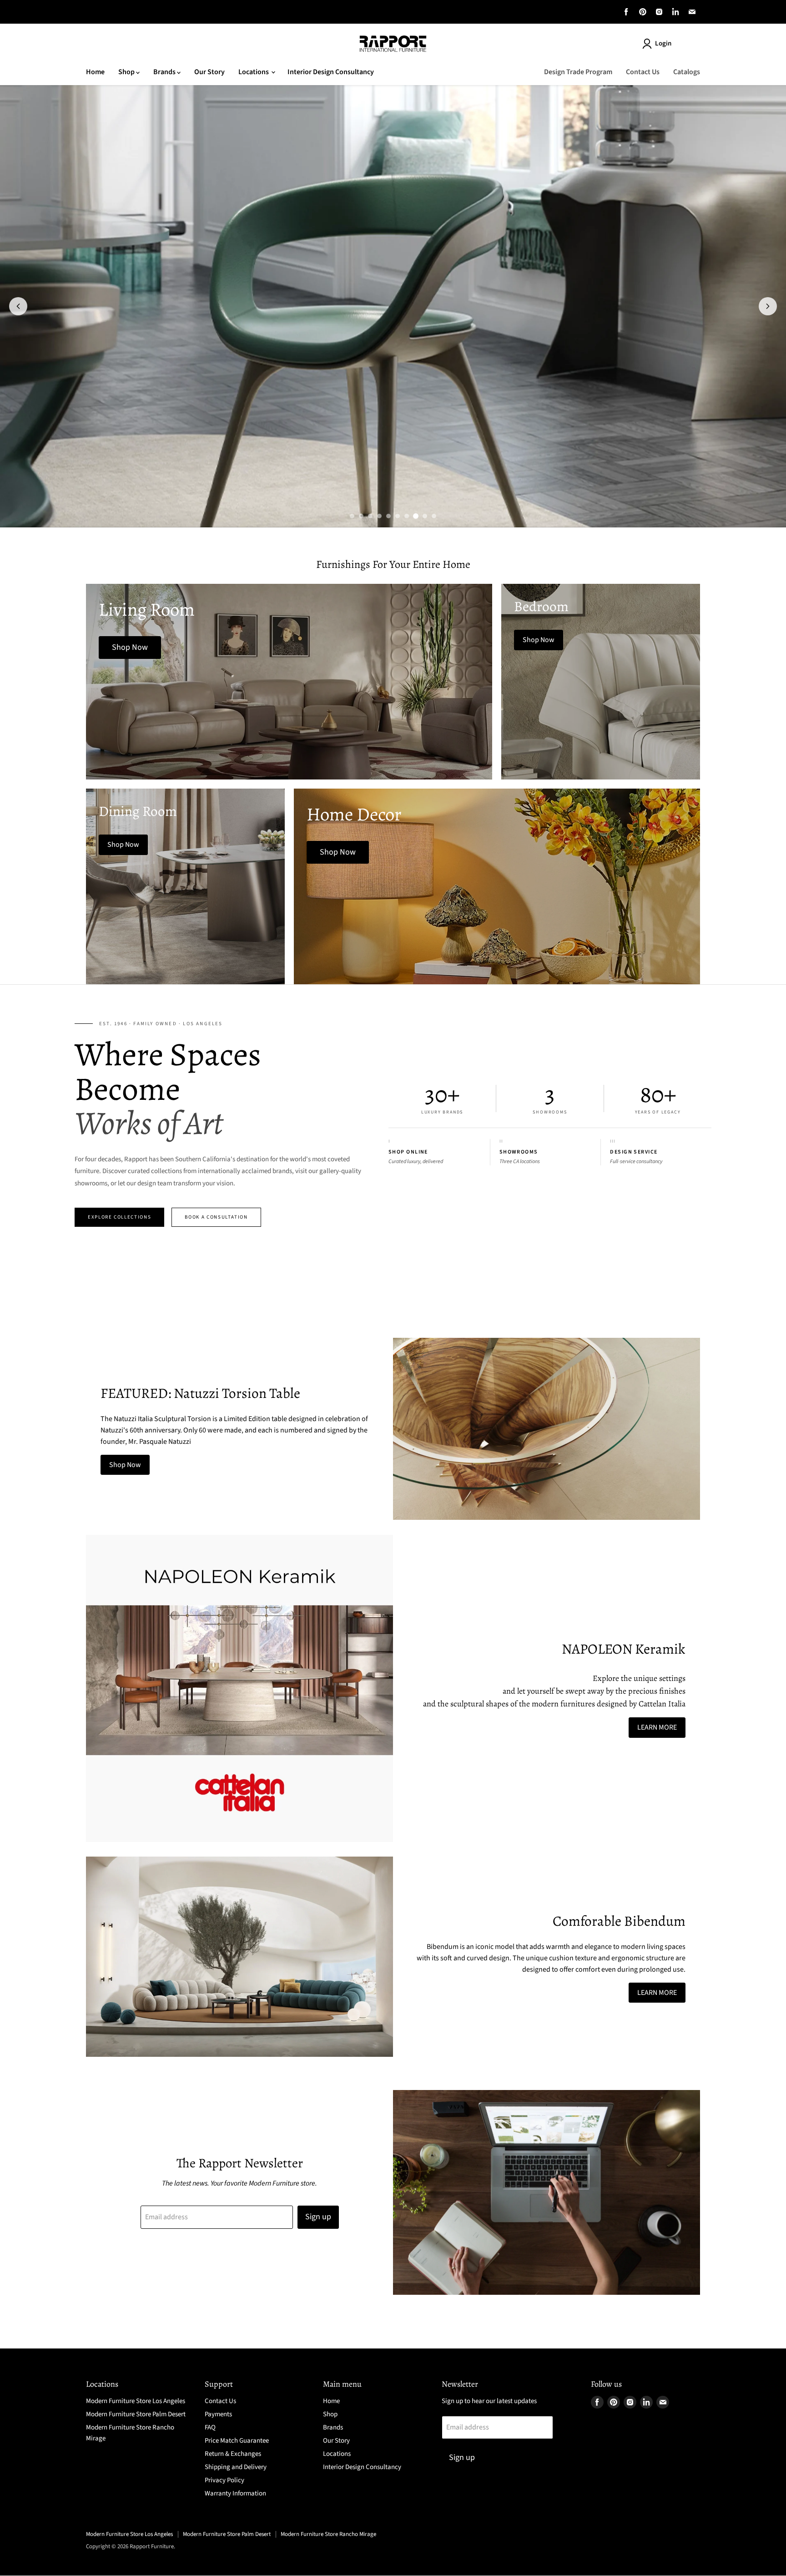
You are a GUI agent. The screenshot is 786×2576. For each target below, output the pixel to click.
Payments (218, 2414)
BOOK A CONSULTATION (216, 1217)
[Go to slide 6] (398, 516)
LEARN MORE (657, 1727)
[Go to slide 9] (425, 516)
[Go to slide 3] (370, 516)
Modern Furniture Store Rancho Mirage (328, 2534)
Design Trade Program (578, 72)
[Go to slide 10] (434, 516)
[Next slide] (768, 306)
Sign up (318, 2217)
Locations (254, 72)
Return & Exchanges (233, 2454)
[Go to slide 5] (388, 516)
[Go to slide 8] (416, 516)
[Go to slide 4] (379, 516)
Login (663, 43)
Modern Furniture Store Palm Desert (136, 2414)
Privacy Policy (224, 2480)
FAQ (210, 2427)
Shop (127, 72)
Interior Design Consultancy (331, 72)
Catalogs (687, 72)
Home (95, 72)
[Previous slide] (18, 306)
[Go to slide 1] (352, 516)
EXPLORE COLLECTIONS (119, 1217)
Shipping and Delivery (236, 2467)
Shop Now (125, 1465)
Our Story (209, 72)
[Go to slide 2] (361, 516)
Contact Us (643, 72)
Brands (165, 72)
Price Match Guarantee (237, 2441)
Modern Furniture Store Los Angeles (136, 2401)
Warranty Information (235, 2493)
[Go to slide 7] (407, 516)
